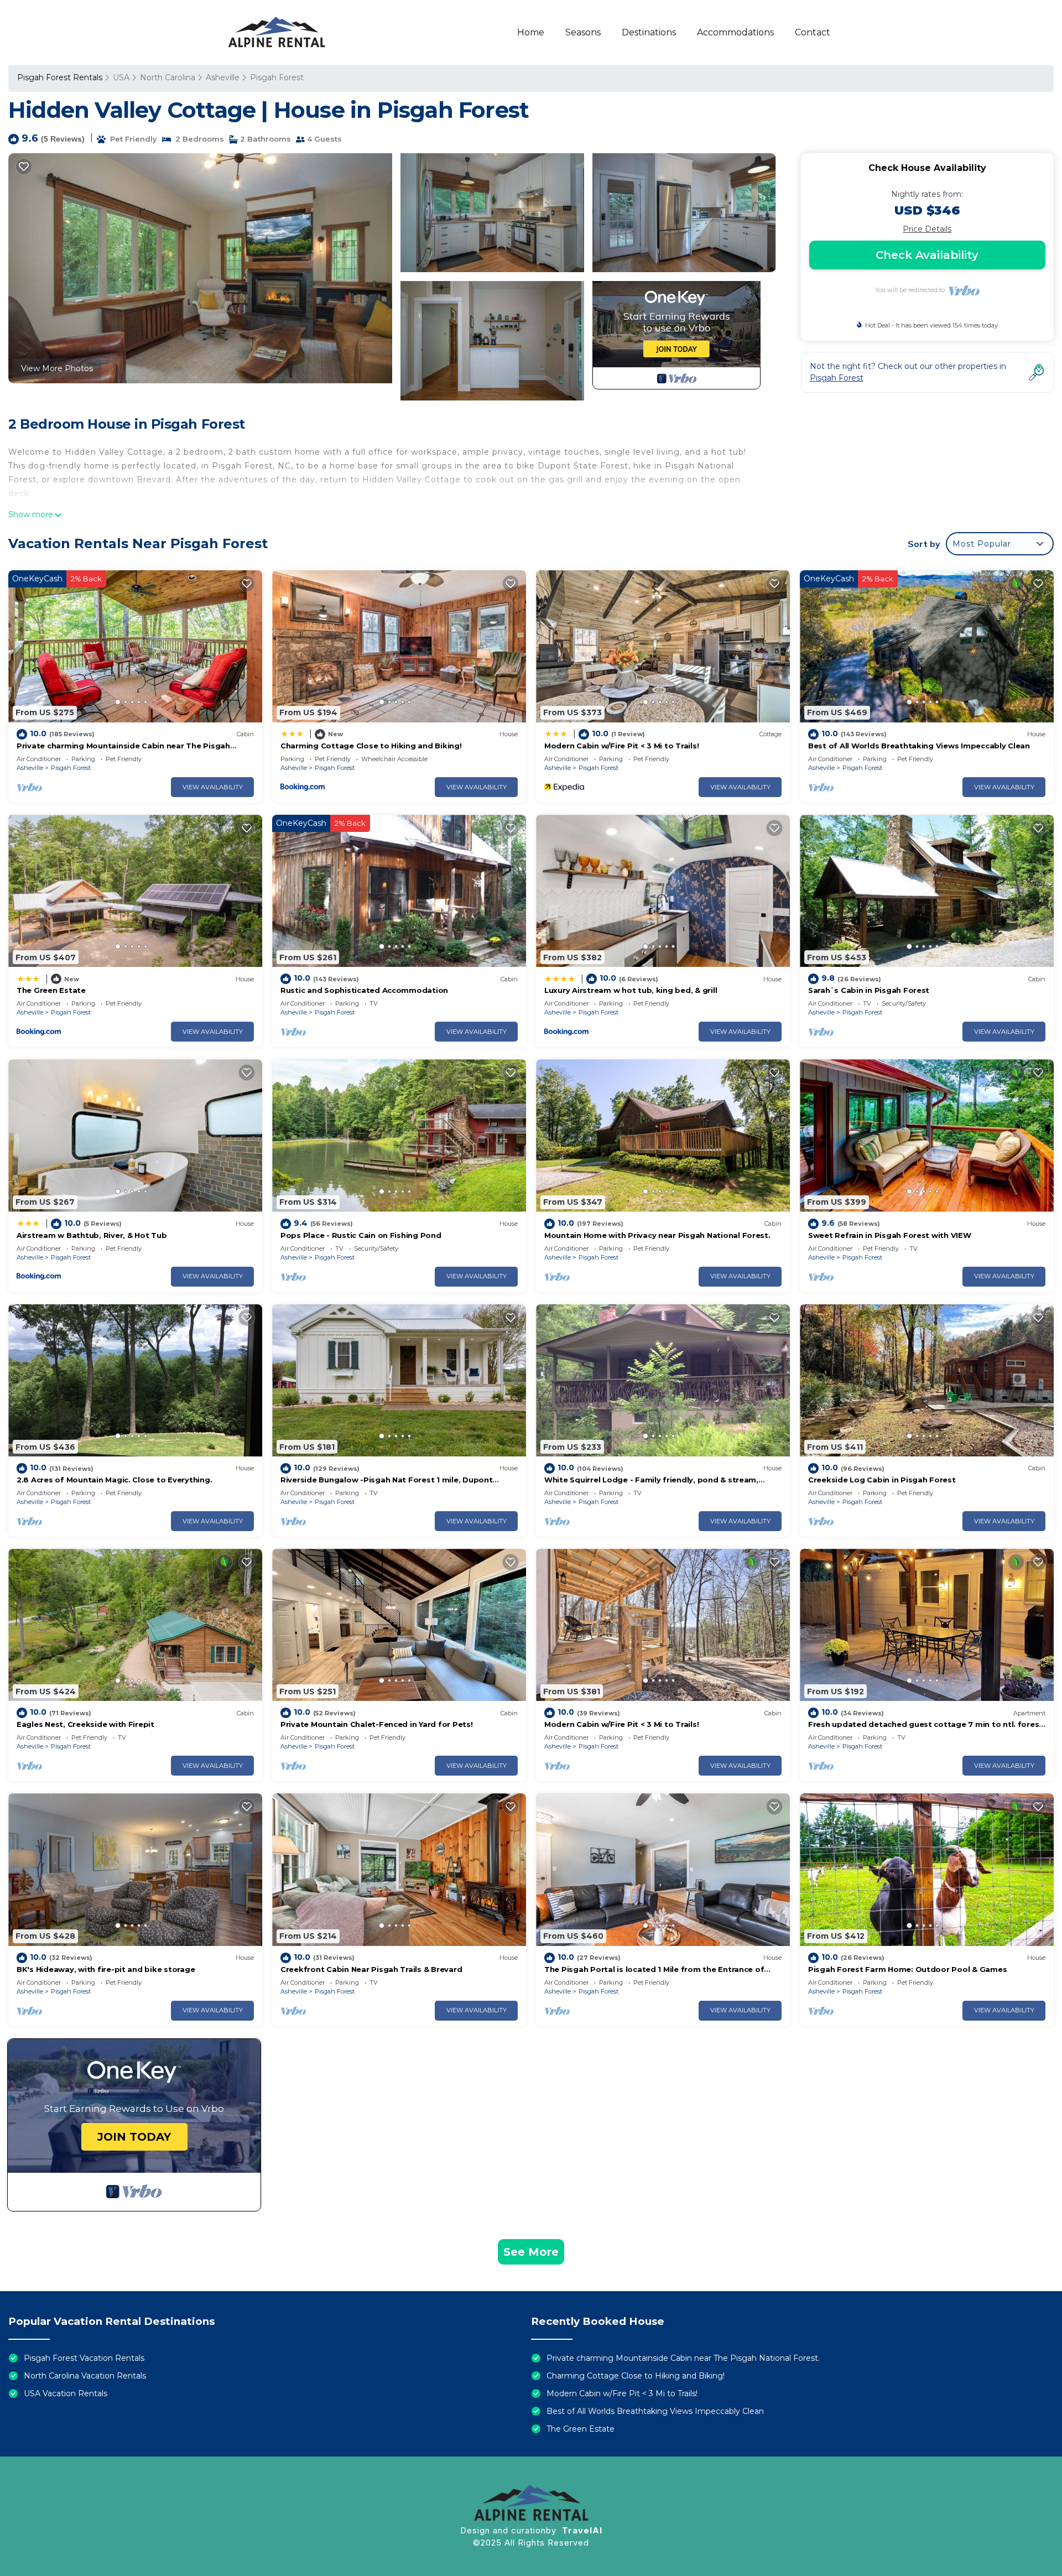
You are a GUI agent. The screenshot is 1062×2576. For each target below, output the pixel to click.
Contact (813, 32)
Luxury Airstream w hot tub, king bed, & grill (631, 990)
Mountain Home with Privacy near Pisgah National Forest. (657, 1235)
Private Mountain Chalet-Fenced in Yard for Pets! (377, 1724)
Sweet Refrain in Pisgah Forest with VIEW (890, 1235)
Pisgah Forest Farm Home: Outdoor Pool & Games (907, 1969)
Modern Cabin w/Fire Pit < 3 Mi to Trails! (621, 746)
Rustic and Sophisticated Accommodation (364, 990)
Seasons (583, 32)
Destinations (649, 32)
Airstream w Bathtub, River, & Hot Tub (92, 1235)
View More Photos (57, 368)
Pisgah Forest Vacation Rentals (84, 2358)
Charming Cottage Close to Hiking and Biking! (371, 746)
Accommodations (735, 32)
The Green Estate (51, 990)
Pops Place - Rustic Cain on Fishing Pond (361, 1235)
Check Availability (927, 255)
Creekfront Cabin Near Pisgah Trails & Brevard (371, 1969)
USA (121, 77)
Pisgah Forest (277, 77)
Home (531, 32)
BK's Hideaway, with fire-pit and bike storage (106, 1969)
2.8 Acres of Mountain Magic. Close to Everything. (114, 1480)
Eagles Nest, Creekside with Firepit (85, 1724)
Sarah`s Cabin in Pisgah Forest (869, 990)
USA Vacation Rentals (66, 2393)
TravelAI (582, 2530)
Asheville (223, 77)
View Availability (213, 787)
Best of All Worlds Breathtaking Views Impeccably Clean (919, 746)
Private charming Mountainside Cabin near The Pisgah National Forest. (683, 2358)
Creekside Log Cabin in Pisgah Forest (882, 1480)
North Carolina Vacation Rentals (85, 2376)
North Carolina (168, 77)
